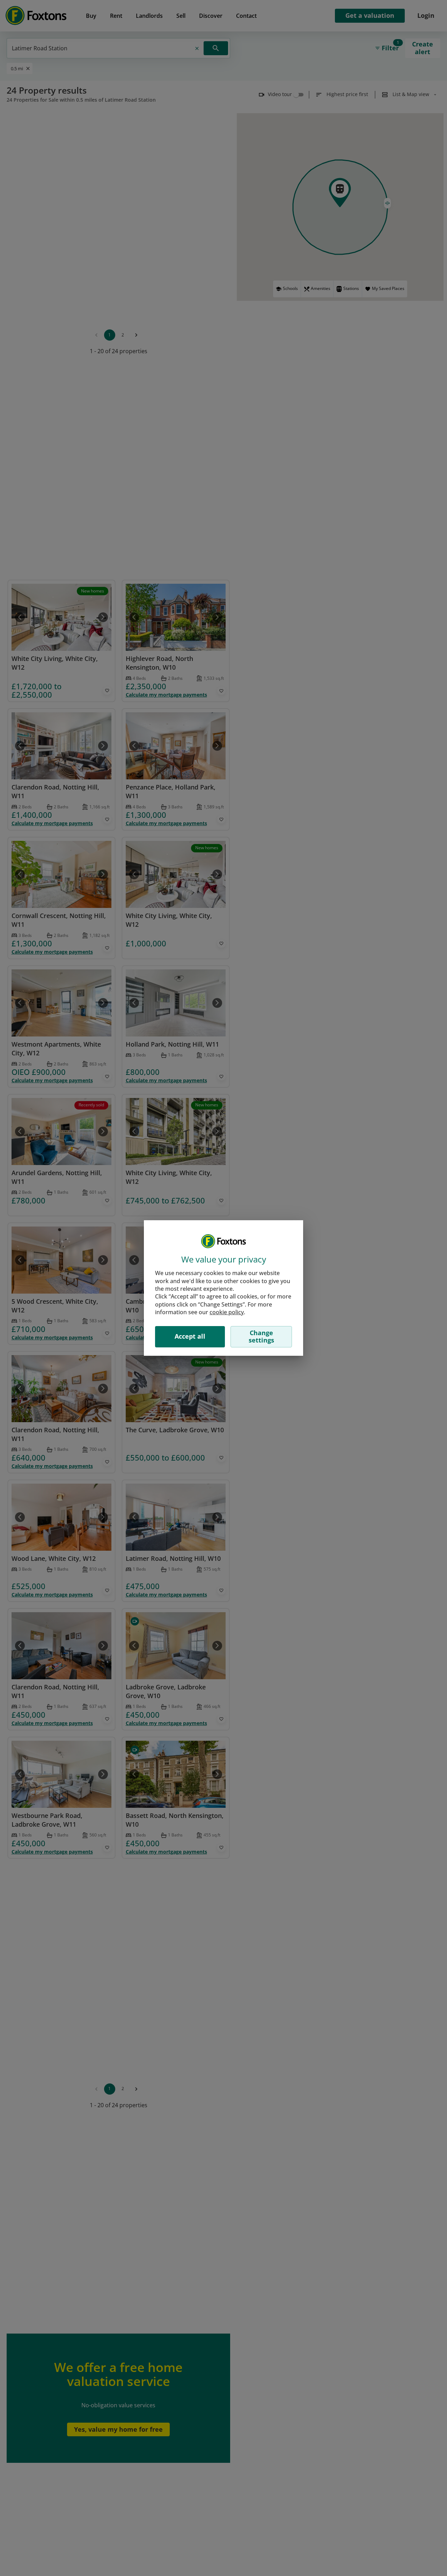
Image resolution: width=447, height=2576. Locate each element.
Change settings (261, 1337)
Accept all (190, 1336)
